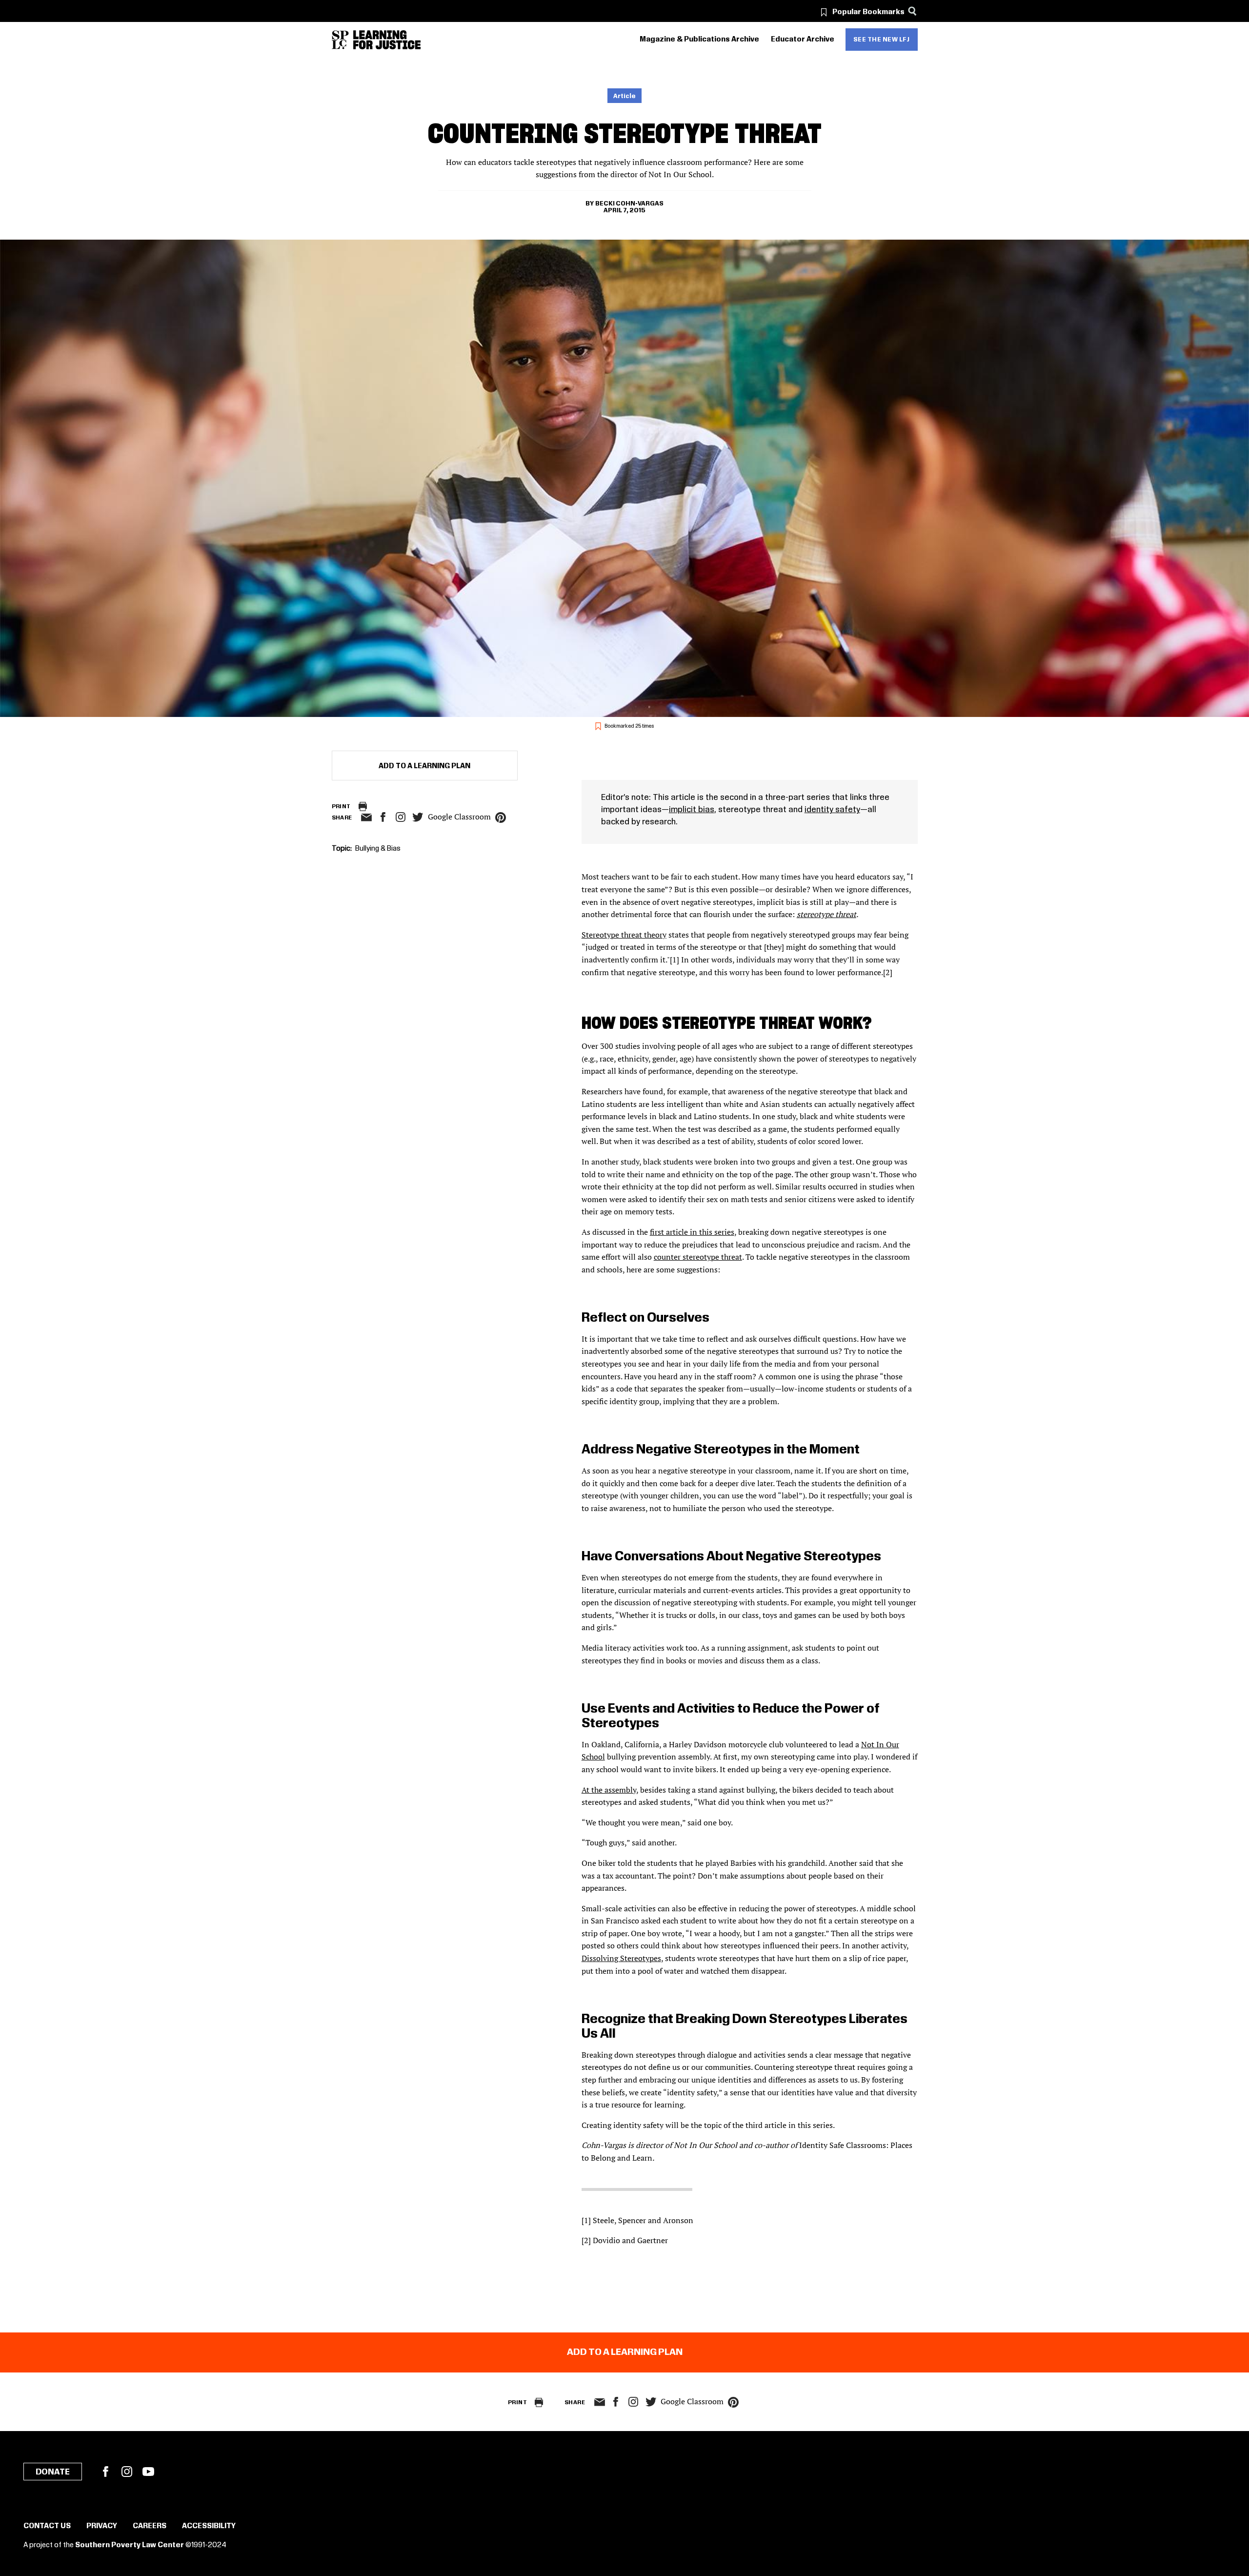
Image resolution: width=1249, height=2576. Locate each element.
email (367, 818)
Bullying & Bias (378, 849)
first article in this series (692, 1232)
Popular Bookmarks (868, 12)
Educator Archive (803, 40)
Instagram (401, 817)
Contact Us (47, 2526)
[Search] (913, 11)
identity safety (832, 810)
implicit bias (692, 810)
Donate (53, 2472)
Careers (150, 2526)
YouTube (148, 2472)
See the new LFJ (882, 40)
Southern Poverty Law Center (130, 2545)
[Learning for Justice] (387, 40)
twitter (418, 817)
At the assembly (609, 1790)
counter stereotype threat (698, 1257)
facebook (383, 817)
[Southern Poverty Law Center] (340, 40)
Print (341, 807)
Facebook (105, 2472)
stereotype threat (826, 914)
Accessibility (209, 2526)
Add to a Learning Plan (424, 766)
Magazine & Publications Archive (699, 40)
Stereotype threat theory (624, 935)
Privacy (102, 2526)
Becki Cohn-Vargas (629, 204)
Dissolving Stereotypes (621, 1958)
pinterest (501, 818)
